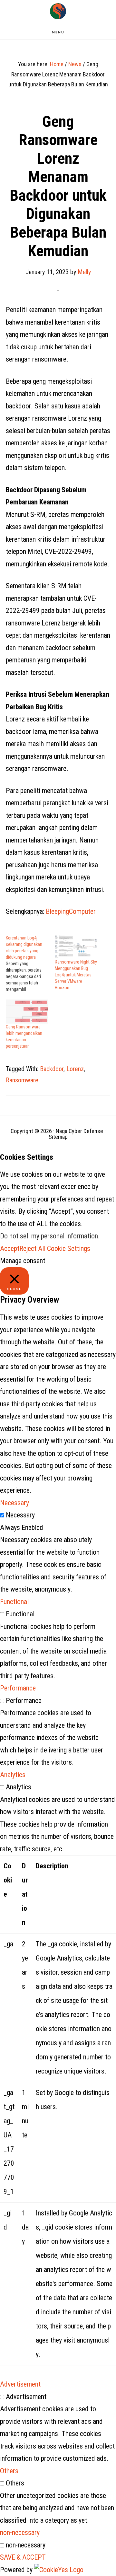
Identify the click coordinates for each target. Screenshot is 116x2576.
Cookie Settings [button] (69, 1249)
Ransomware (22, 1080)
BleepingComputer (71, 911)
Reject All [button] (32, 1249)
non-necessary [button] (20, 2532)
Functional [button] (14, 1602)
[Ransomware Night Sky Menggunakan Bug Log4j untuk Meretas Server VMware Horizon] (76, 947)
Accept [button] (10, 1249)
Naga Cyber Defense (58, 11)
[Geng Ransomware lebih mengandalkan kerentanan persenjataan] (27, 1012)
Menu (58, 32)
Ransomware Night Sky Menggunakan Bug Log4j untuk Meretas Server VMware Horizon (76, 975)
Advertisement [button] (20, 2384)
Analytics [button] (13, 1775)
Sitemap (58, 1137)
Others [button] (9, 2471)
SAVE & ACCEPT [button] (23, 2557)
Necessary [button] (15, 1503)
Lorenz (75, 1069)
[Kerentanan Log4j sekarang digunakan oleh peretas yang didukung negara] (30, 964)
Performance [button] (18, 1688)
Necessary (20, 1515)
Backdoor (52, 1069)
